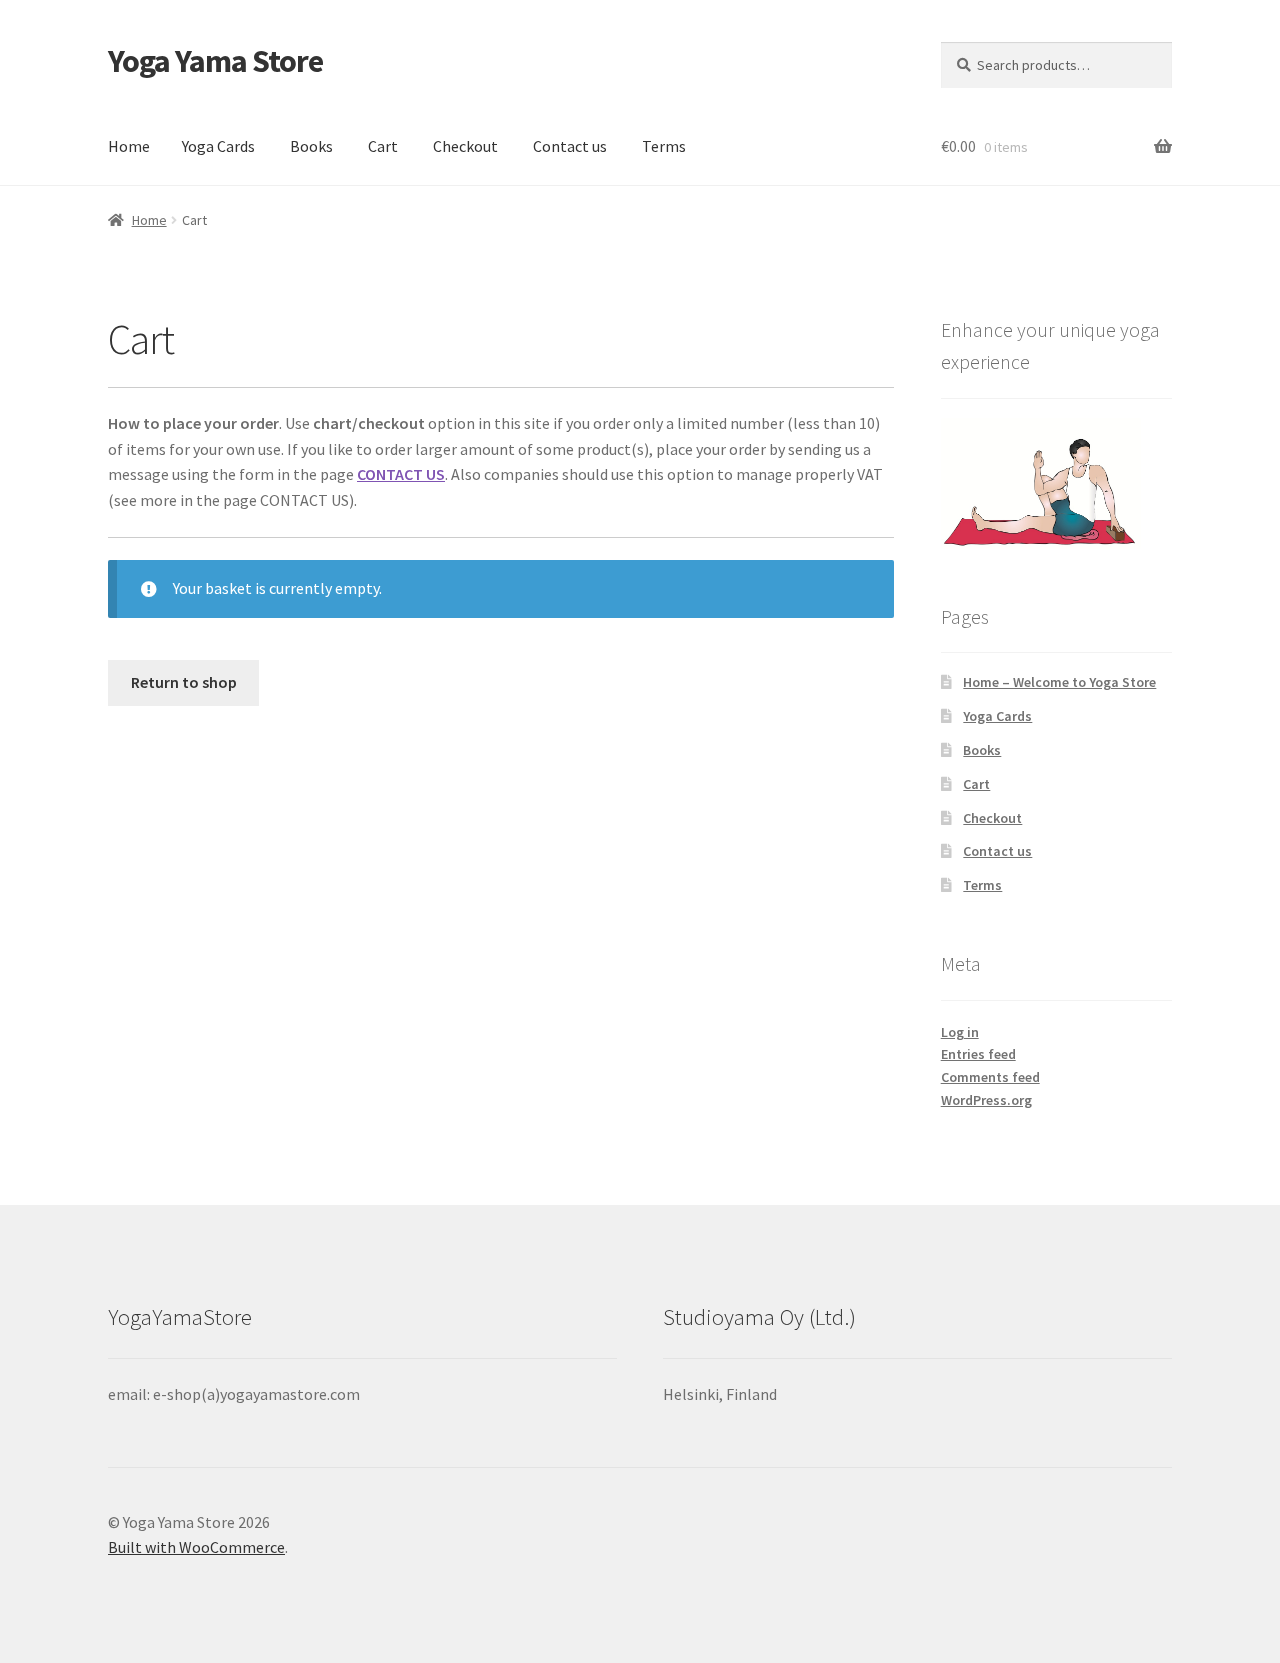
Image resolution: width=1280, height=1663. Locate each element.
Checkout (465, 146)
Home (129, 146)
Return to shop (184, 682)
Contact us (570, 146)
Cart (383, 146)
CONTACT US (401, 474)
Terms (664, 146)
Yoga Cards (218, 146)
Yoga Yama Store (215, 61)
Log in (960, 1032)
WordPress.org (986, 1100)
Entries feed (978, 1054)
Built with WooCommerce (196, 1547)
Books (311, 146)
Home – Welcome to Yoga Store (1059, 682)
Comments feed (990, 1077)
